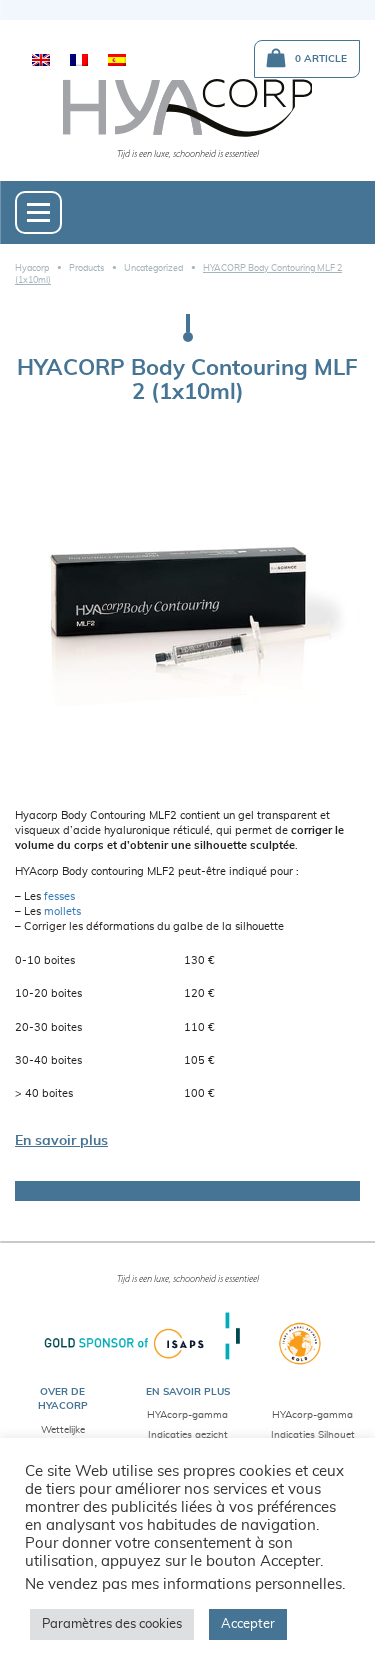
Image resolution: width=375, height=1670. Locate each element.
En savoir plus (61, 1141)
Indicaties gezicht (188, 1435)
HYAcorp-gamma (187, 1415)
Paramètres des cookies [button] (112, 1624)
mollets (62, 912)
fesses (59, 897)
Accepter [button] (248, 1624)
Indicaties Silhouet (313, 1435)
